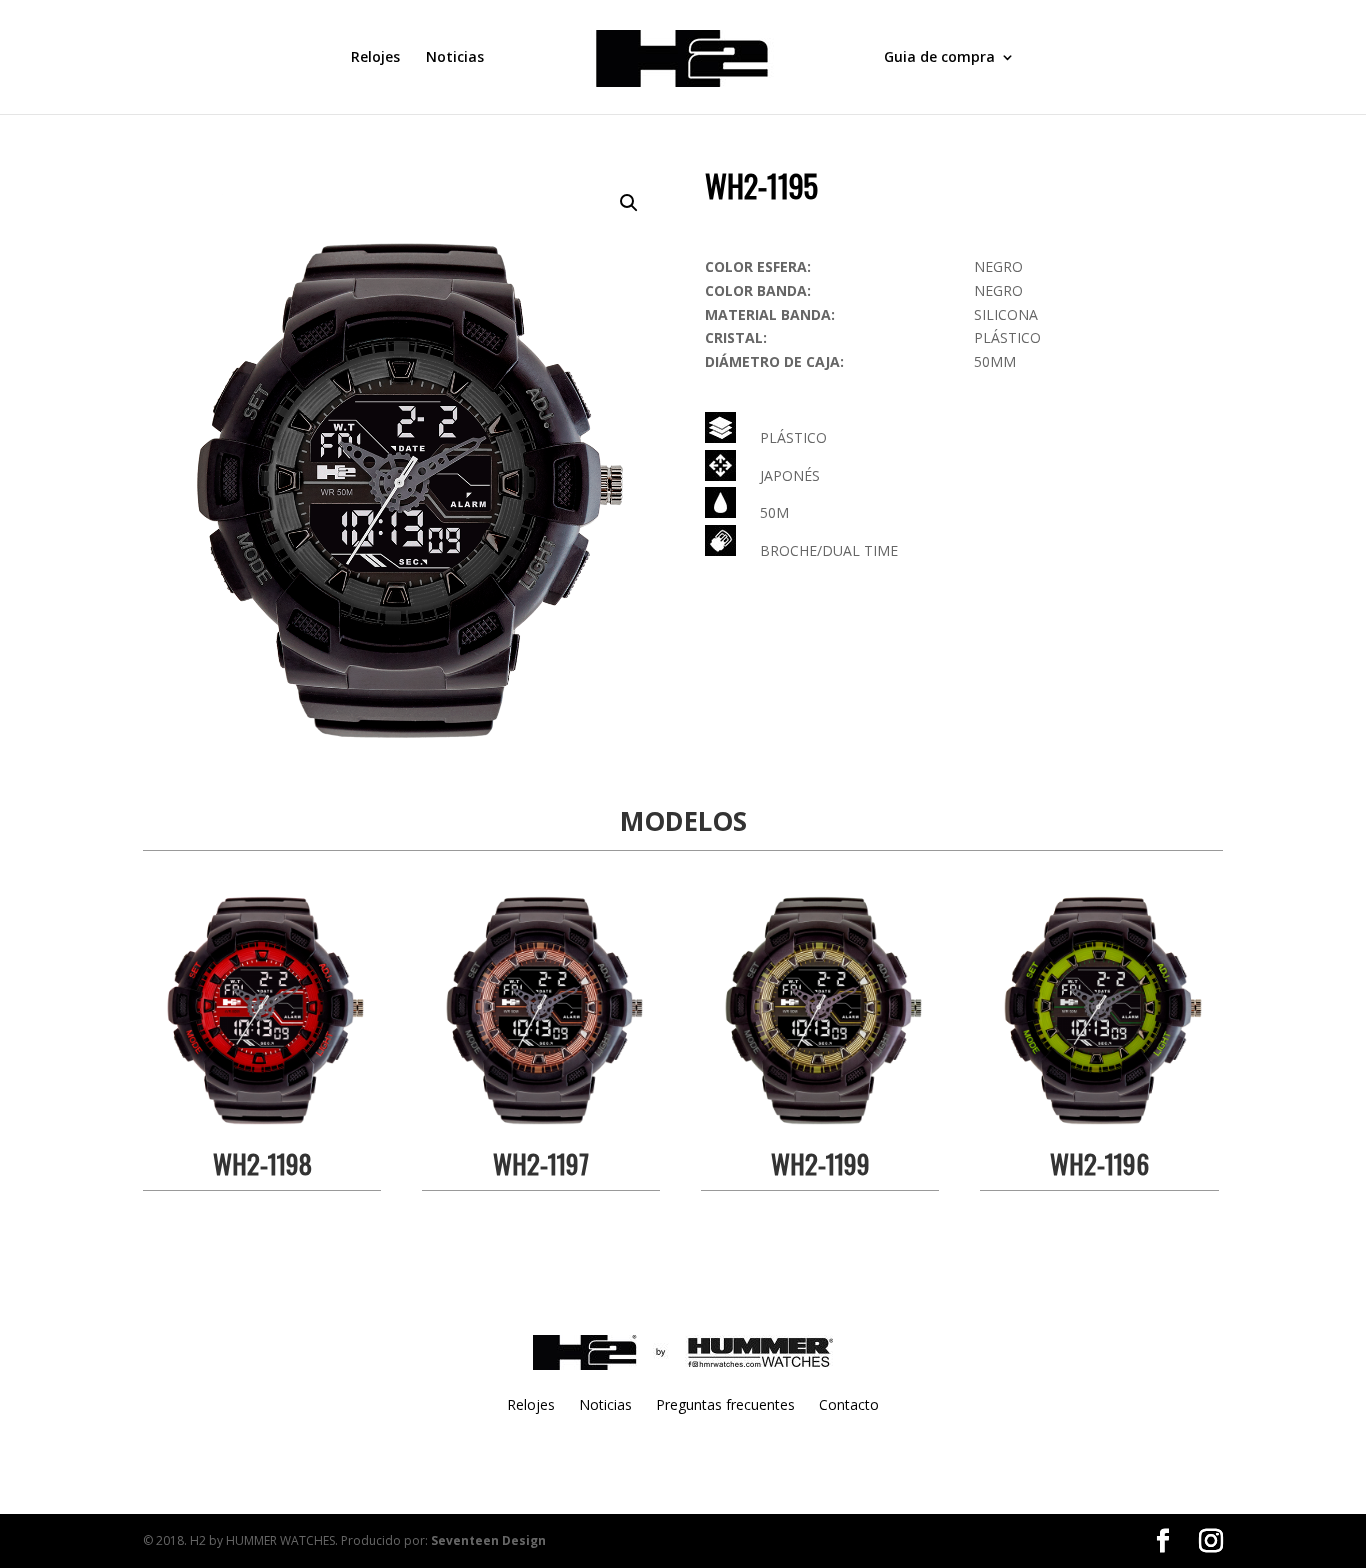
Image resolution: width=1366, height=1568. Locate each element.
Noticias (455, 58)
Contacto (849, 1404)
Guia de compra (939, 58)
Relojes (375, 58)
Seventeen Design (488, 1540)
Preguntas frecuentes (725, 1404)
